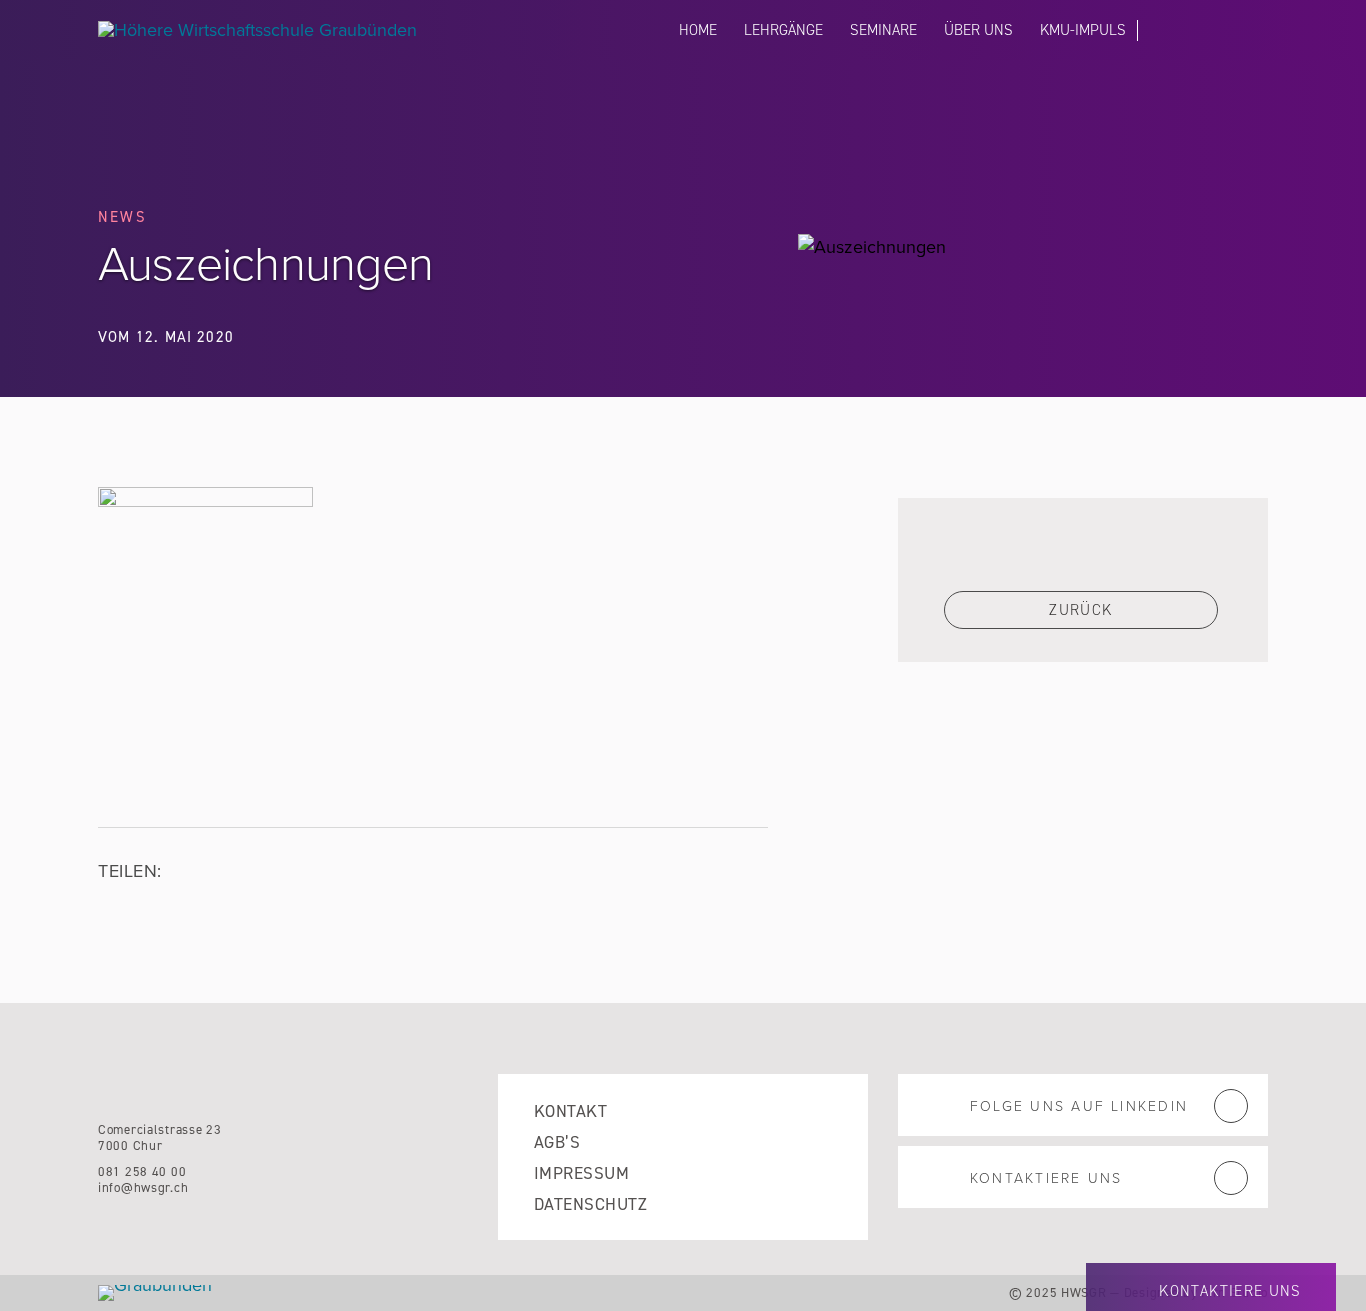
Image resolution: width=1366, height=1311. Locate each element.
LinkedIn (1161, 34)
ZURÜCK (1080, 610)
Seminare (883, 30)
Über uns (978, 30)
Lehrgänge (783, 30)
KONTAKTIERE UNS (1191, 35)
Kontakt (570, 1111)
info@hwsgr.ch (143, 1187)
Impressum (581, 1173)
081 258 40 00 (142, 1171)
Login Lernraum (1258, 32)
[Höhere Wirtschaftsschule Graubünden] (277, 30)
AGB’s (557, 1142)
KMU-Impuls (1083, 30)
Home (698, 30)
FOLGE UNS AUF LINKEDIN (1079, 1106)
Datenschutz (590, 1204)
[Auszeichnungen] (205, 501)
